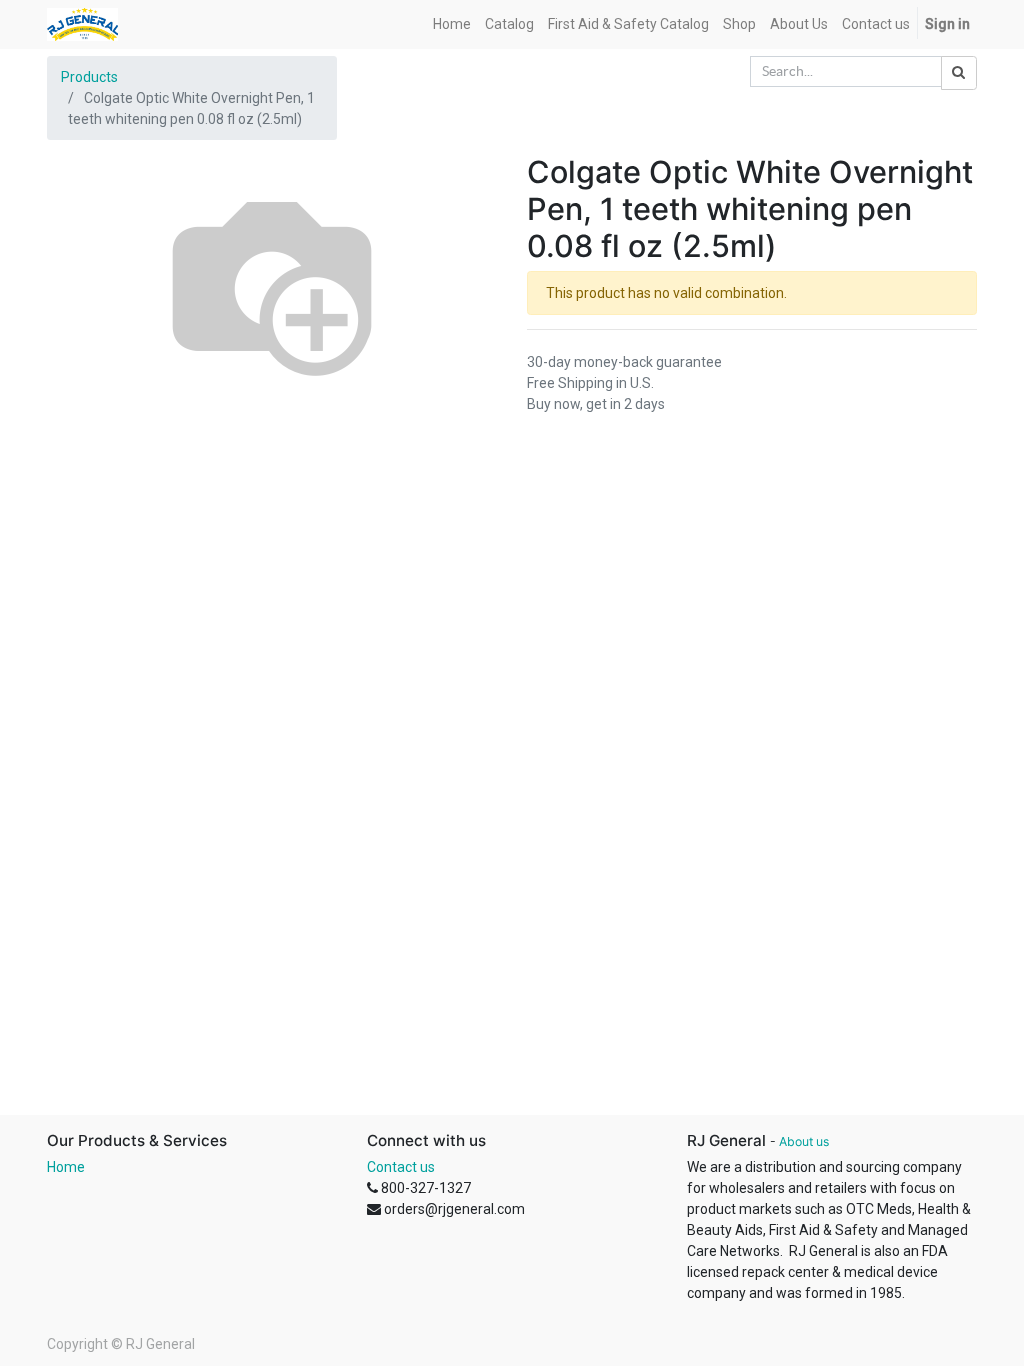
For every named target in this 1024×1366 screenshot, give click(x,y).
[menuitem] (452, 24)
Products (89, 77)
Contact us (401, 1167)
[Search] (959, 73)
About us (804, 1141)
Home (66, 1167)
